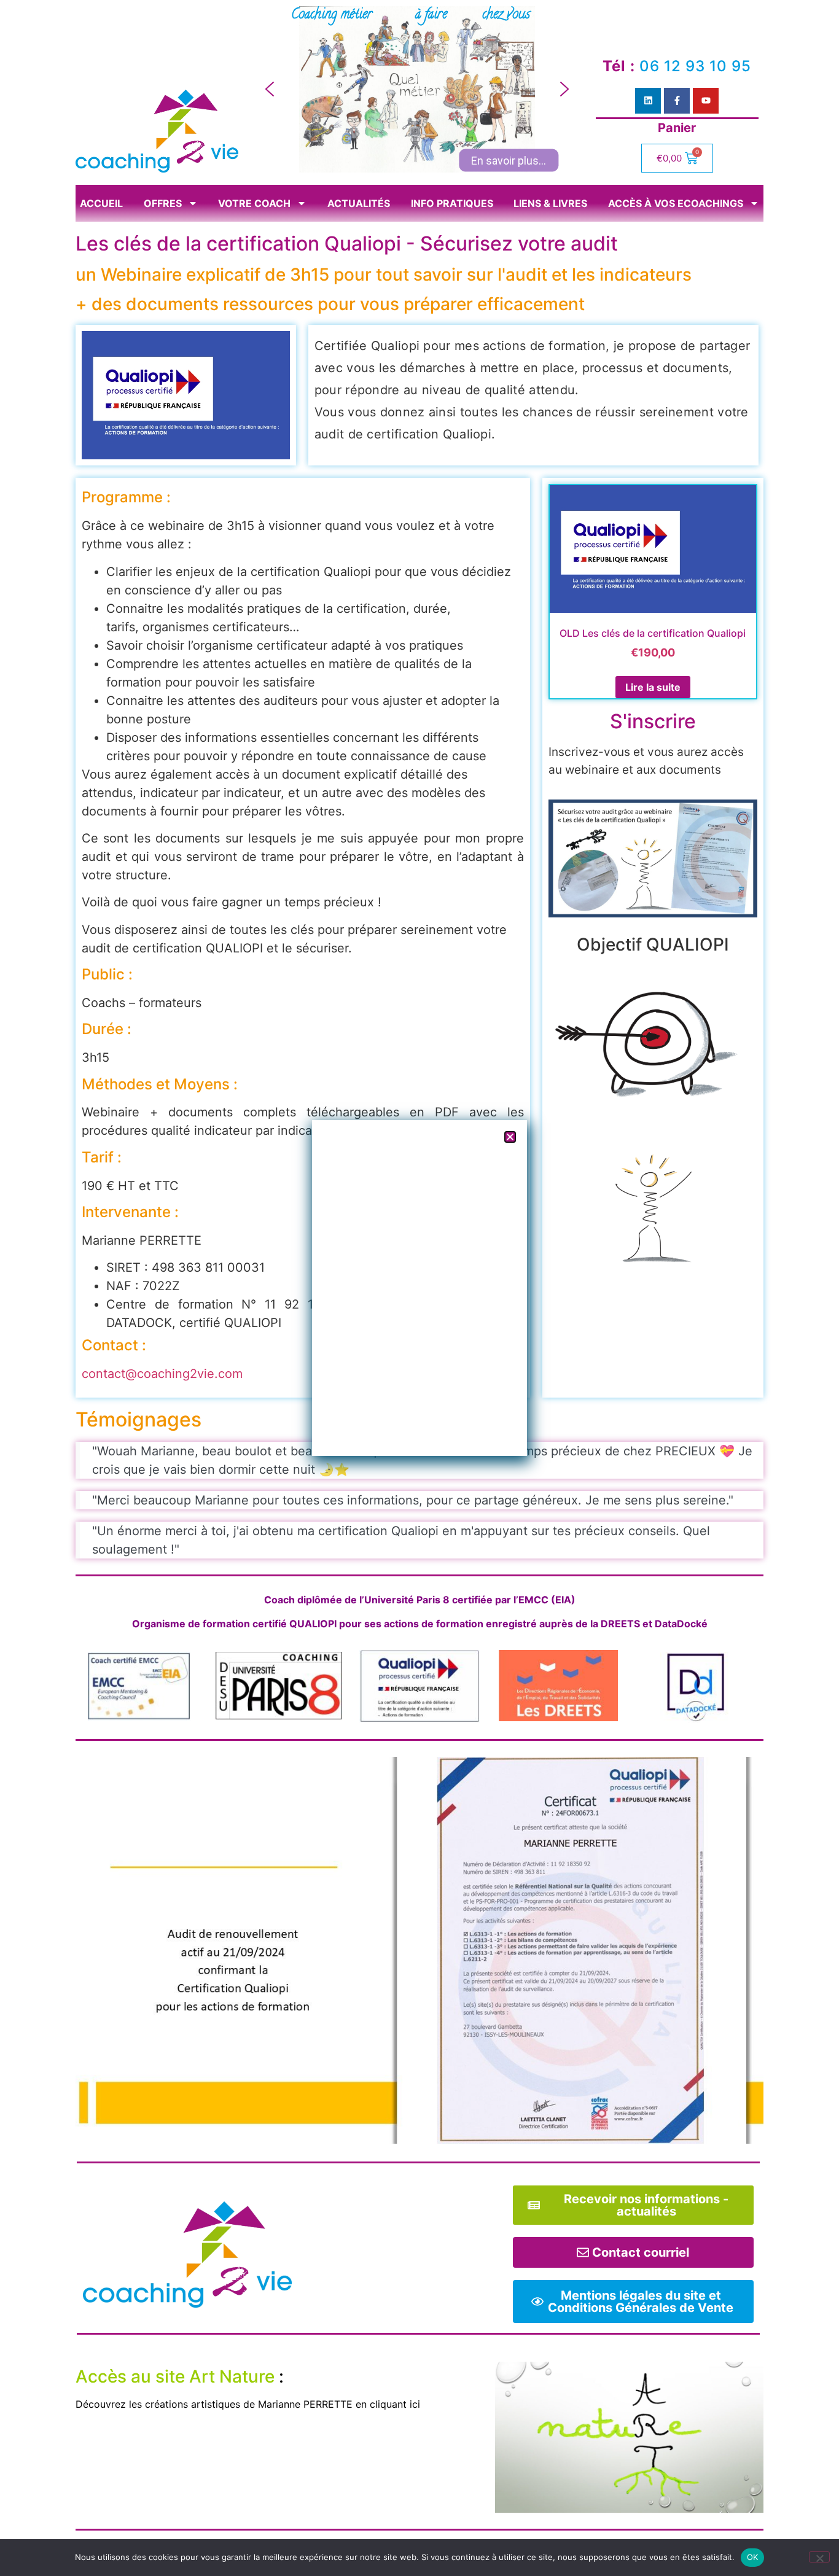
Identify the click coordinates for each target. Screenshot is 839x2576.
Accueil (101, 203)
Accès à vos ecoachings (676, 203)
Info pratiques (452, 203)
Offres (163, 203)
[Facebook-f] (677, 101)
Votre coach (254, 203)
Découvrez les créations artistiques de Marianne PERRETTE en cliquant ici (248, 2404)
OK (753, 2557)
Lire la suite (653, 687)
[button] (270, 89)
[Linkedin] (648, 101)
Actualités (359, 203)
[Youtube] (706, 101)
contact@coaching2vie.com (162, 1374)
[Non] (819, 2557)
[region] (417, 89)
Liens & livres (550, 203)
